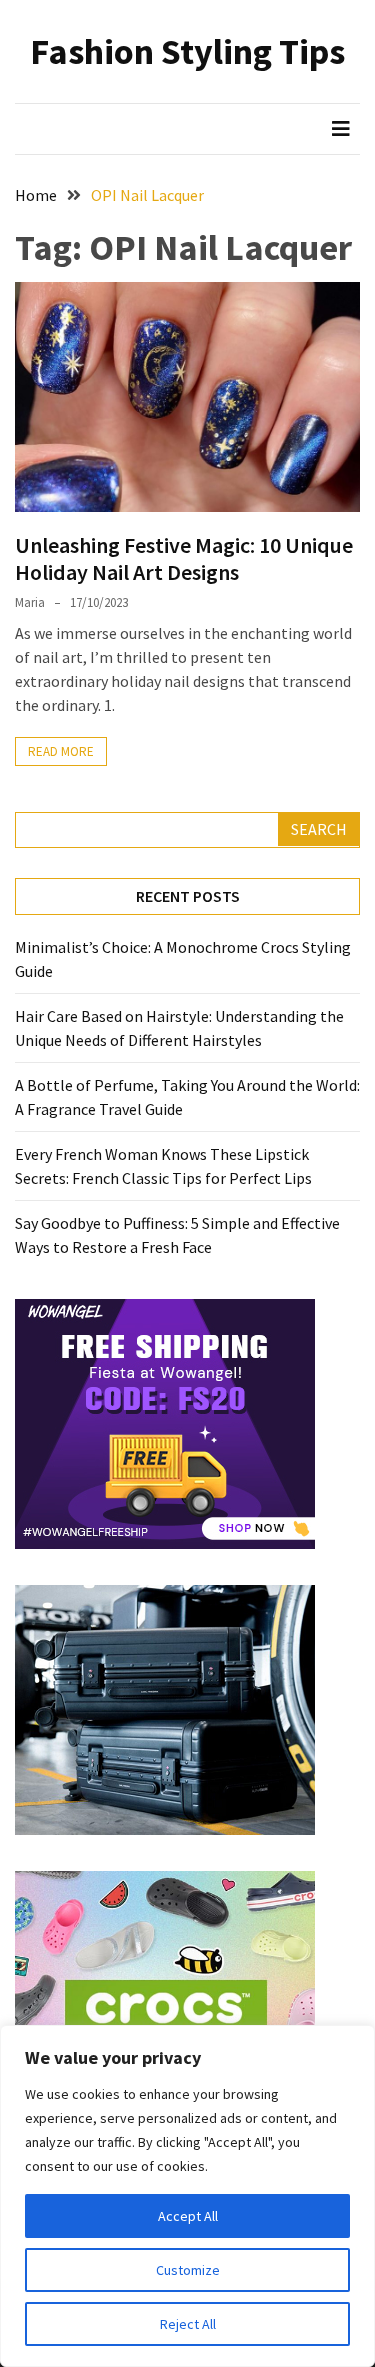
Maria (30, 602)
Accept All (188, 2216)
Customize (188, 2270)
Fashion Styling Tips (187, 51)
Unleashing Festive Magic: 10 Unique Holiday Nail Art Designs (184, 558)
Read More (61, 751)
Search (319, 829)
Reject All (188, 2324)
